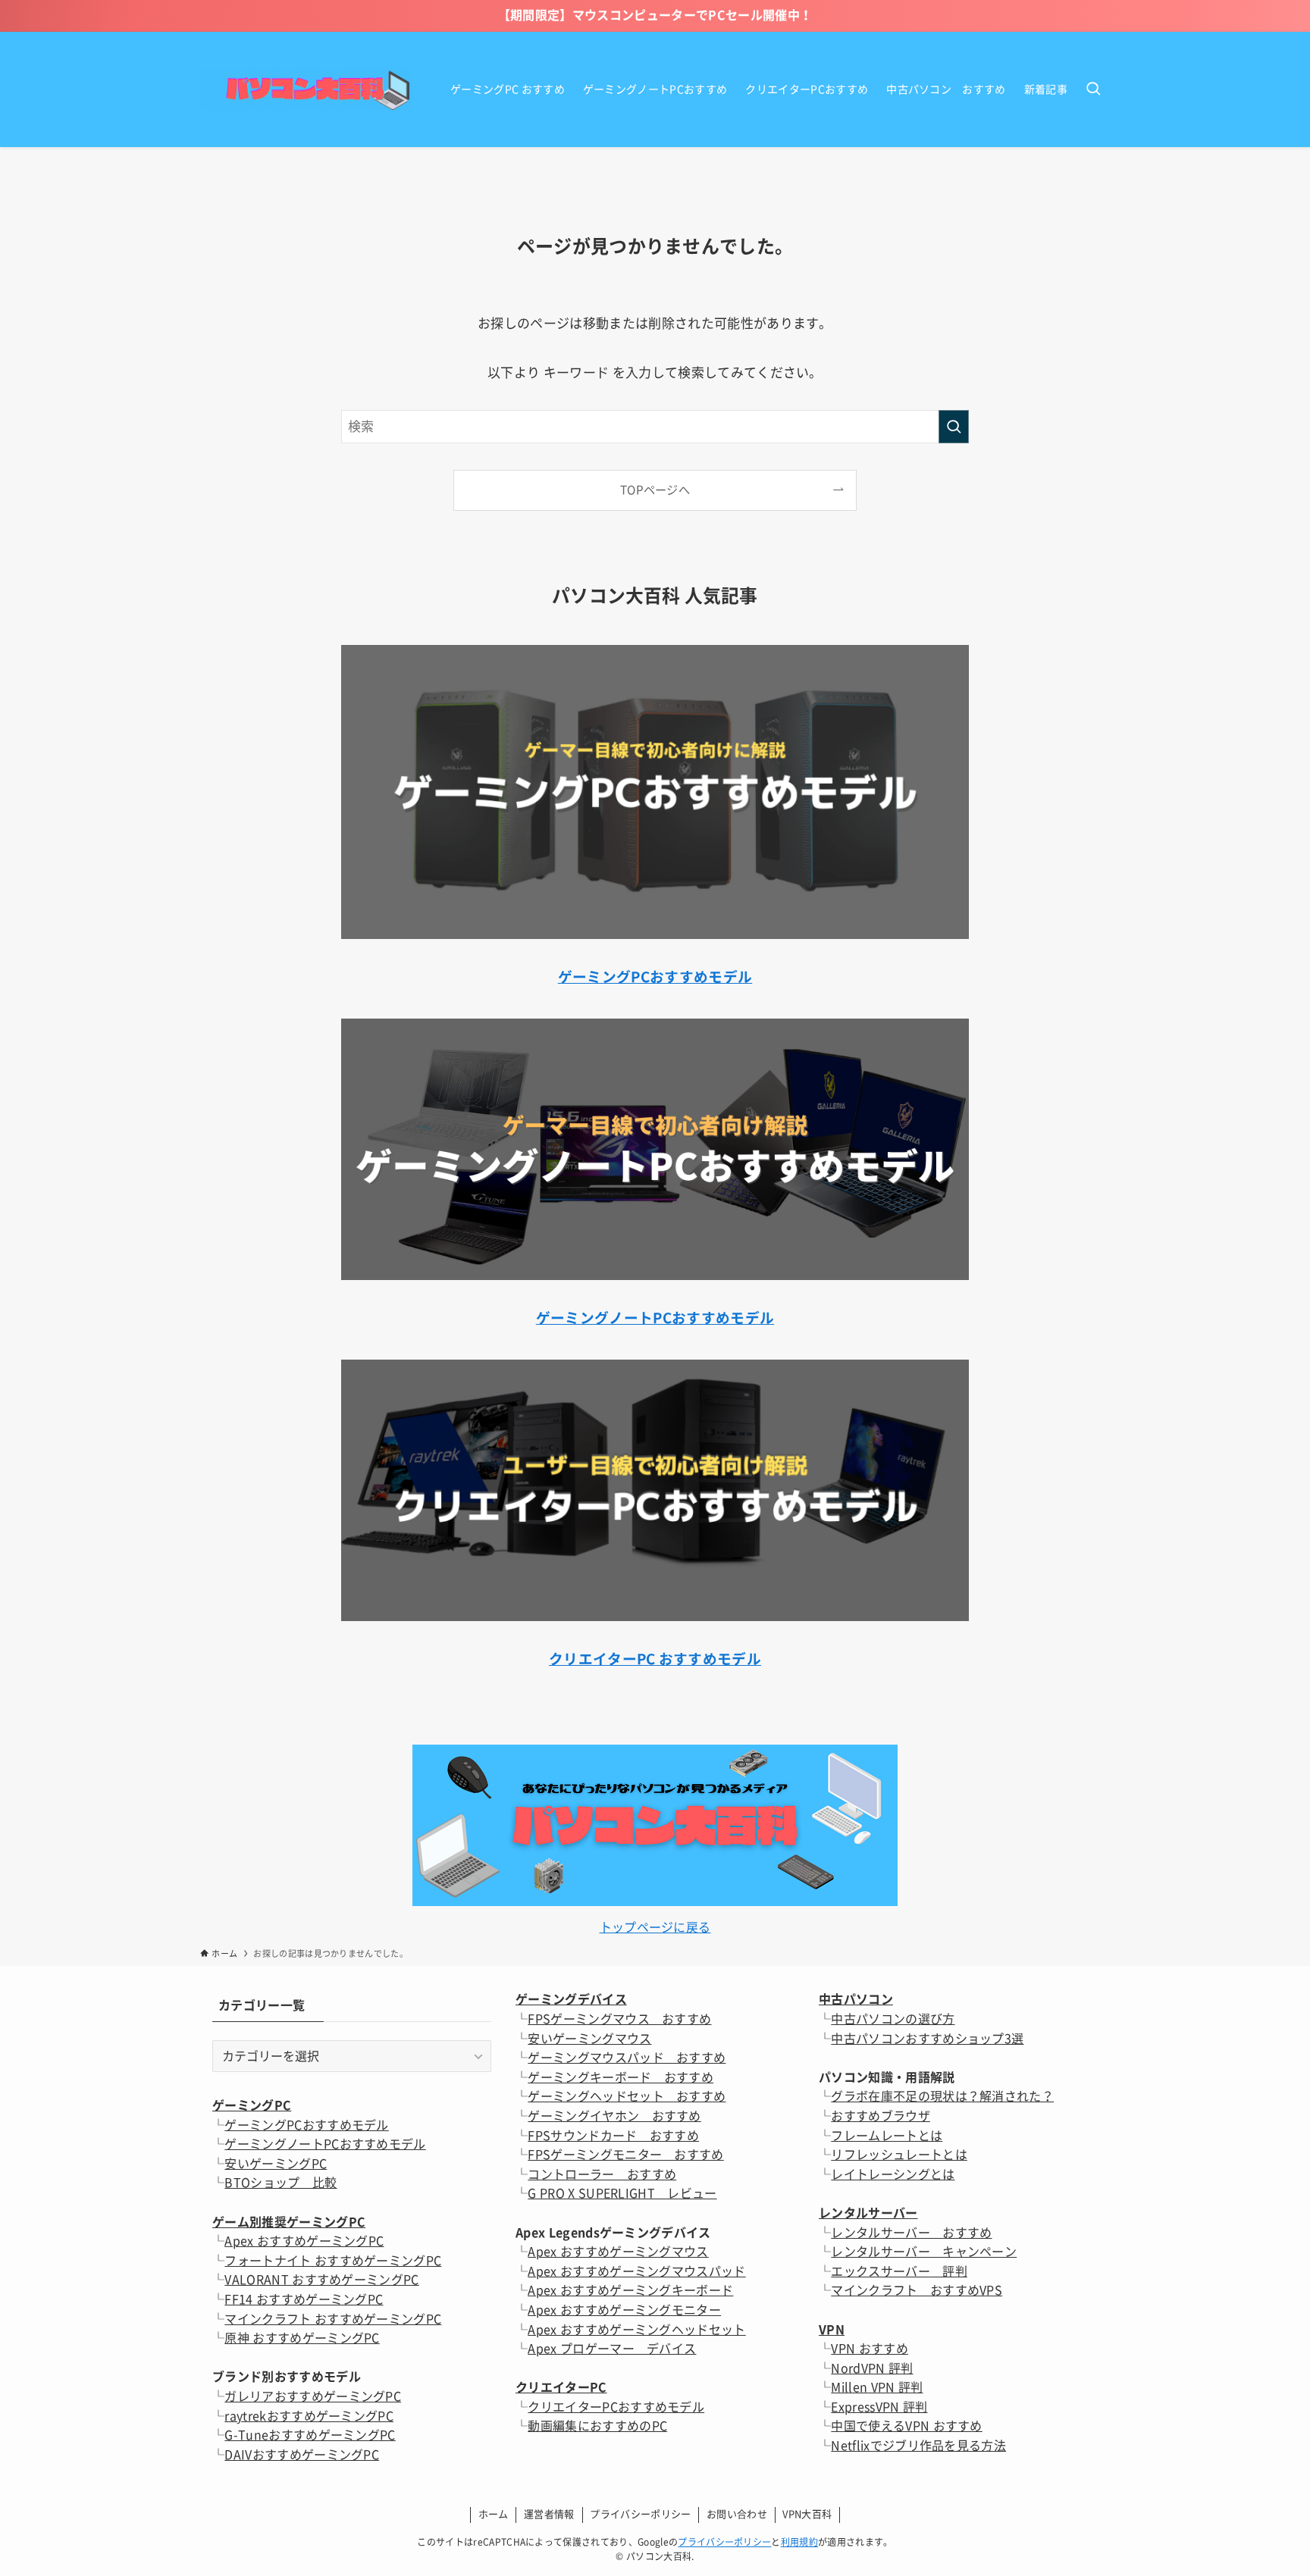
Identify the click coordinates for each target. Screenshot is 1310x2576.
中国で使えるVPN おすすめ (906, 2426)
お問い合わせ (737, 2514)
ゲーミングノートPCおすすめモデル (325, 2144)
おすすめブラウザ (881, 2116)
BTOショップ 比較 (280, 2183)
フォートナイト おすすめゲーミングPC (333, 2261)
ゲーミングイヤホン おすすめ (614, 2116)
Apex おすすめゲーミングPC (304, 2241)
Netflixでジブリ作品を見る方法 (918, 2446)
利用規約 (799, 2542)
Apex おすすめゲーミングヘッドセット (636, 2330)
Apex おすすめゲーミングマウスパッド (636, 2271)
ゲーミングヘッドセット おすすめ (627, 2096)
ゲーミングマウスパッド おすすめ (627, 2058)
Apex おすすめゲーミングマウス (618, 2252)
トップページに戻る (655, 1927)
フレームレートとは (887, 2136)
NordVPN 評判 (872, 2368)
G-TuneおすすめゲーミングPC (310, 2435)
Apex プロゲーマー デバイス (612, 2349)
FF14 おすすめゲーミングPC (304, 2299)
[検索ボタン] (1093, 89)
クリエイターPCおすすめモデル (616, 2407)
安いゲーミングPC (276, 2164)
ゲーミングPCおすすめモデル (306, 2125)
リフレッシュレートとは (899, 2155)
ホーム (494, 2514)
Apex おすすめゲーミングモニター (624, 2310)
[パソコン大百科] (306, 89)
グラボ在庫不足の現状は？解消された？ (942, 2096)
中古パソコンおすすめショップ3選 (927, 2039)
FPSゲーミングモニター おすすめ (625, 2155)
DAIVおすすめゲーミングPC (302, 2455)
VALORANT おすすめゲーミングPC (321, 2280)
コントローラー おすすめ (602, 2174)
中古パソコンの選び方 (893, 2019)
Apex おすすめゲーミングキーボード (630, 2290)
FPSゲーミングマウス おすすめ (619, 2019)
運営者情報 (549, 2514)
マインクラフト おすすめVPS (917, 2290)
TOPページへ (655, 490)
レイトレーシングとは (893, 2174)
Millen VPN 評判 (877, 2387)
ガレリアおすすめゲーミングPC (313, 2396)
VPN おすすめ (870, 2349)
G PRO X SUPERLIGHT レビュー (622, 2193)
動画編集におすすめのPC (597, 2426)
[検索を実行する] (954, 427)
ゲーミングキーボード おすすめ (621, 2077)
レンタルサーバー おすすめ (911, 2233)
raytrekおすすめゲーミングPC (309, 2416)
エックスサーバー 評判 (899, 2271)
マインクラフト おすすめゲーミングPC (333, 2319)
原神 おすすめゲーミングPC (302, 2338)
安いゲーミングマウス (589, 2039)
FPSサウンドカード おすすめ (613, 2136)
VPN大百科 (807, 2514)
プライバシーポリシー (640, 2514)
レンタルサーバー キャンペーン (924, 2252)
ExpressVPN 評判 (879, 2407)
